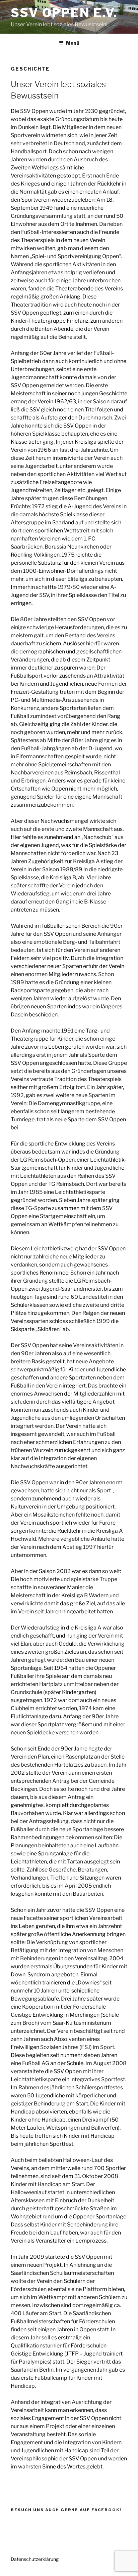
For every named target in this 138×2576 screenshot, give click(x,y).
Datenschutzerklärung (35, 2559)
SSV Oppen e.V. (64, 13)
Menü (73, 43)
